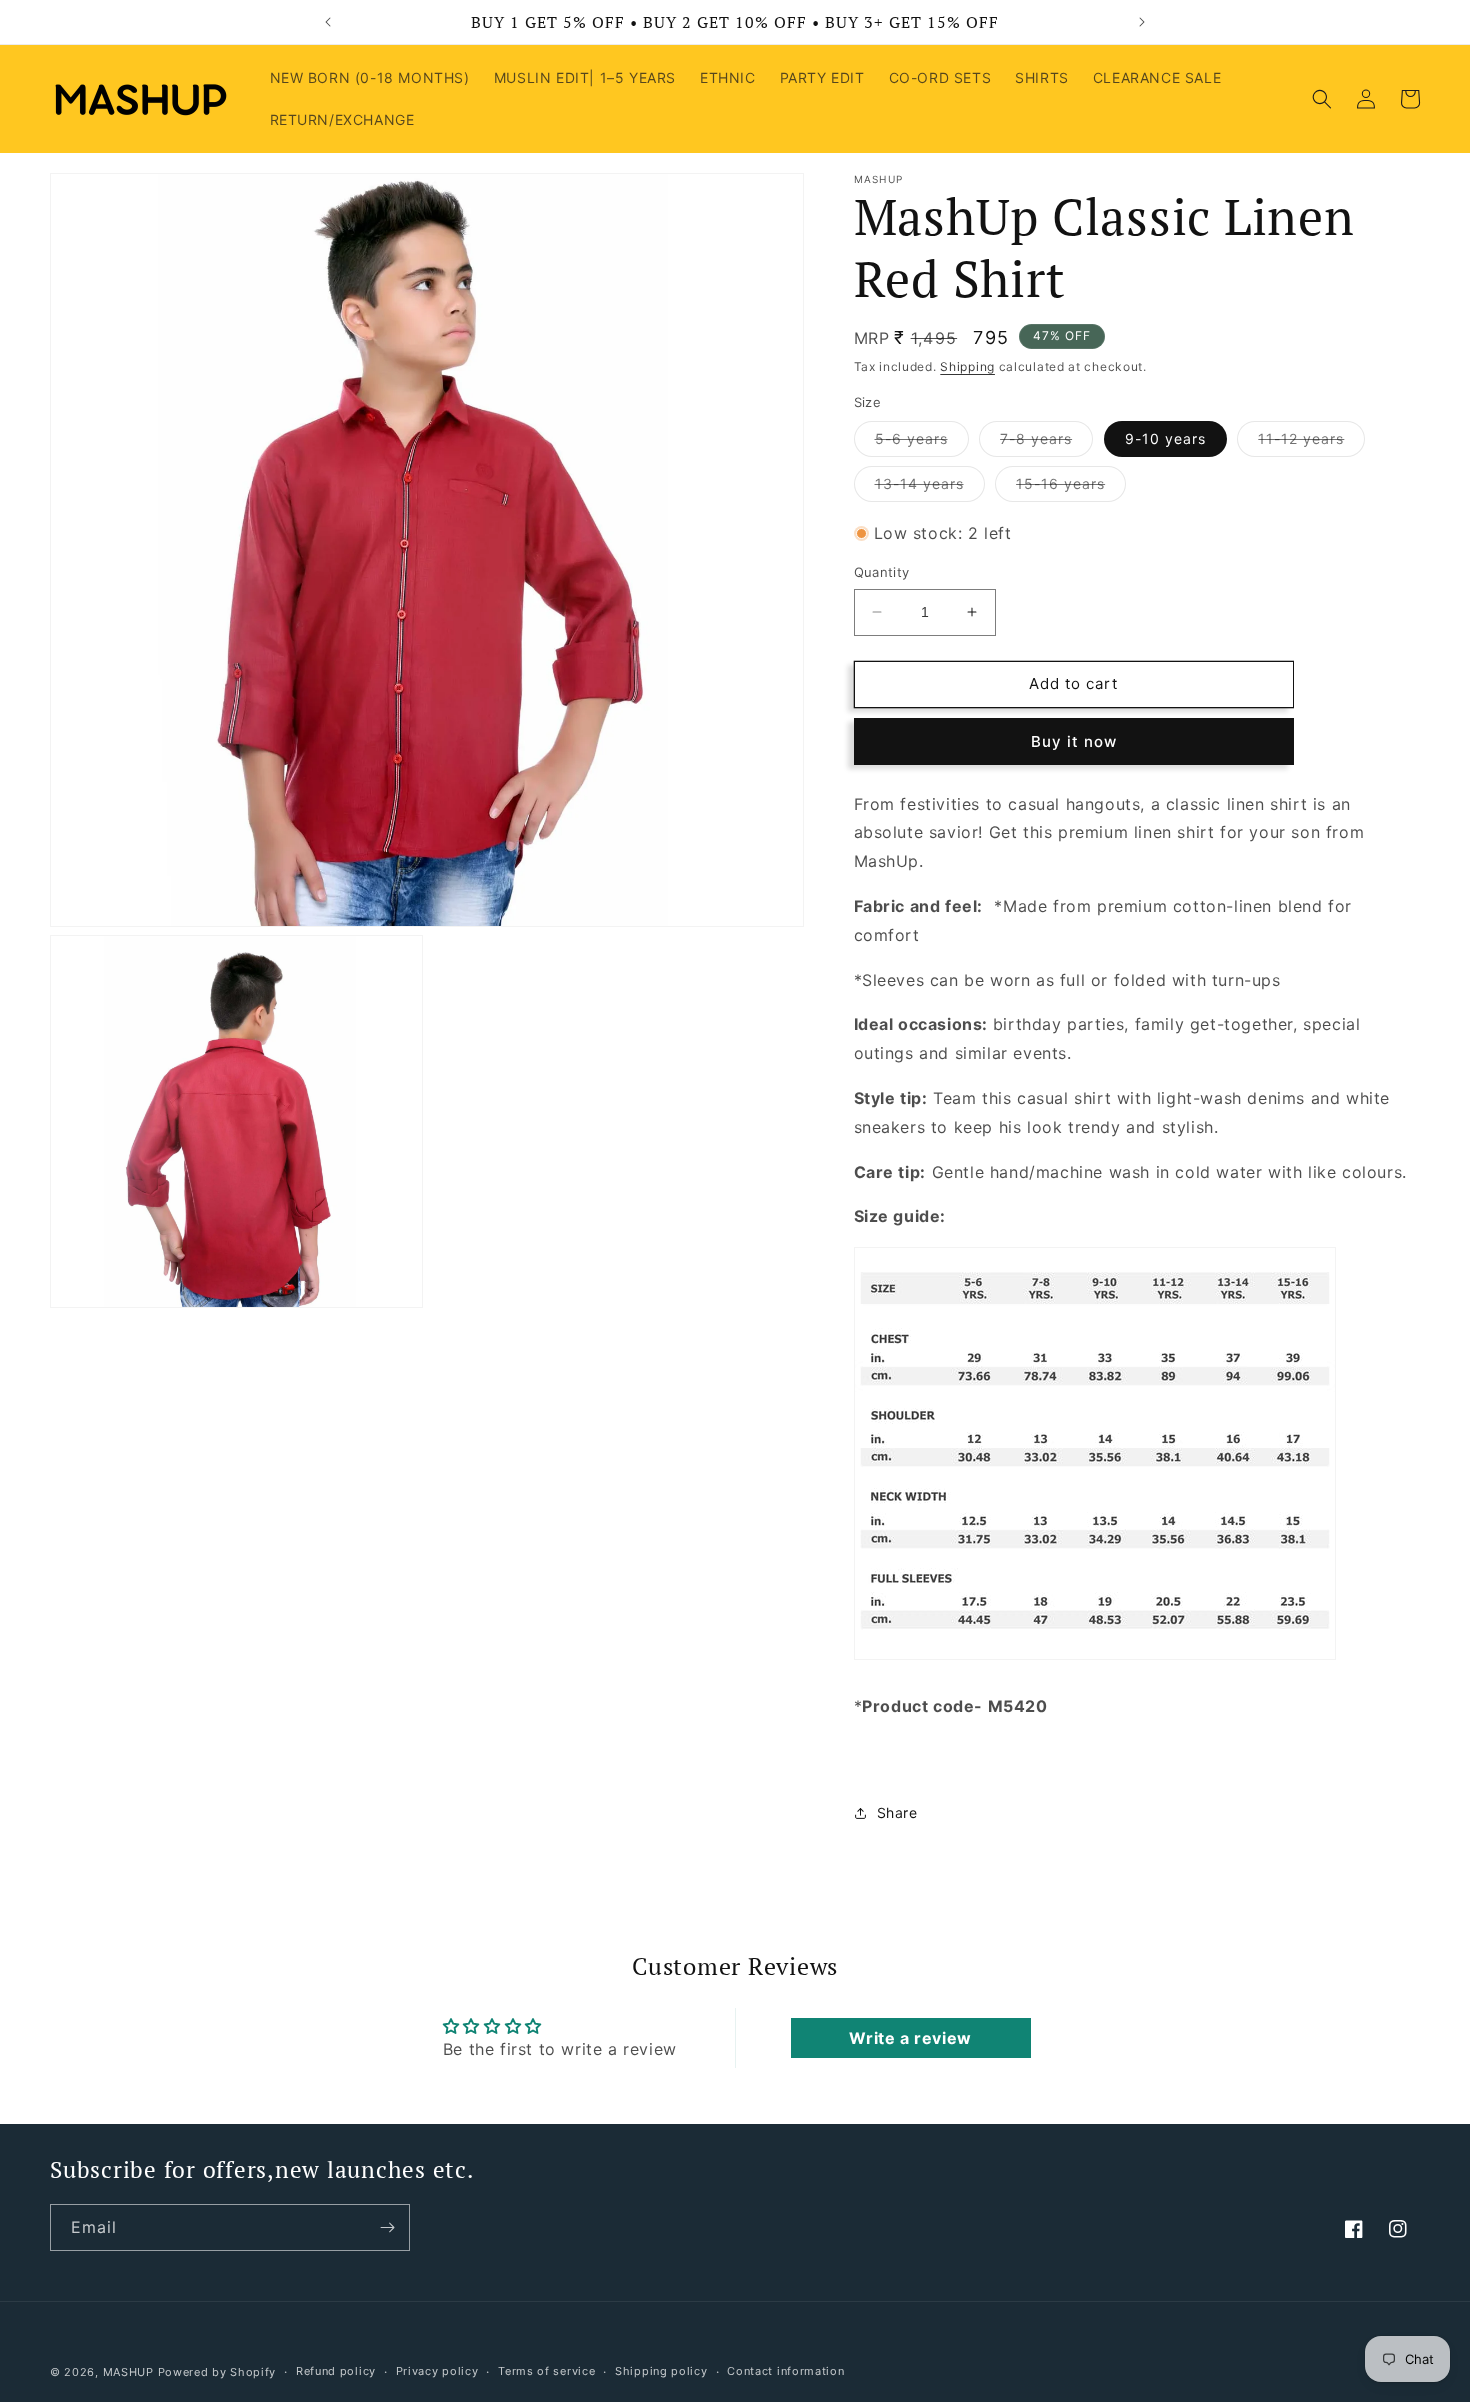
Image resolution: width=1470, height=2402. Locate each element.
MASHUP (128, 2372)
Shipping (967, 366)
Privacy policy (437, 2371)
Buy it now (1074, 741)
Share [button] (897, 1813)
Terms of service (546, 2371)
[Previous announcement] (328, 22)
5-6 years (922, 443)
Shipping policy (661, 2371)
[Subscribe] (387, 2227)
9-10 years (1165, 438)
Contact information (785, 2371)
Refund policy (336, 2371)
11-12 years (1311, 443)
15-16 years (1071, 488)
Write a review (910, 2038)
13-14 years (930, 488)
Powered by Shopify (217, 2372)
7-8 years (1046, 443)
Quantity (882, 572)
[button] (1322, 99)
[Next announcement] (1142, 22)
